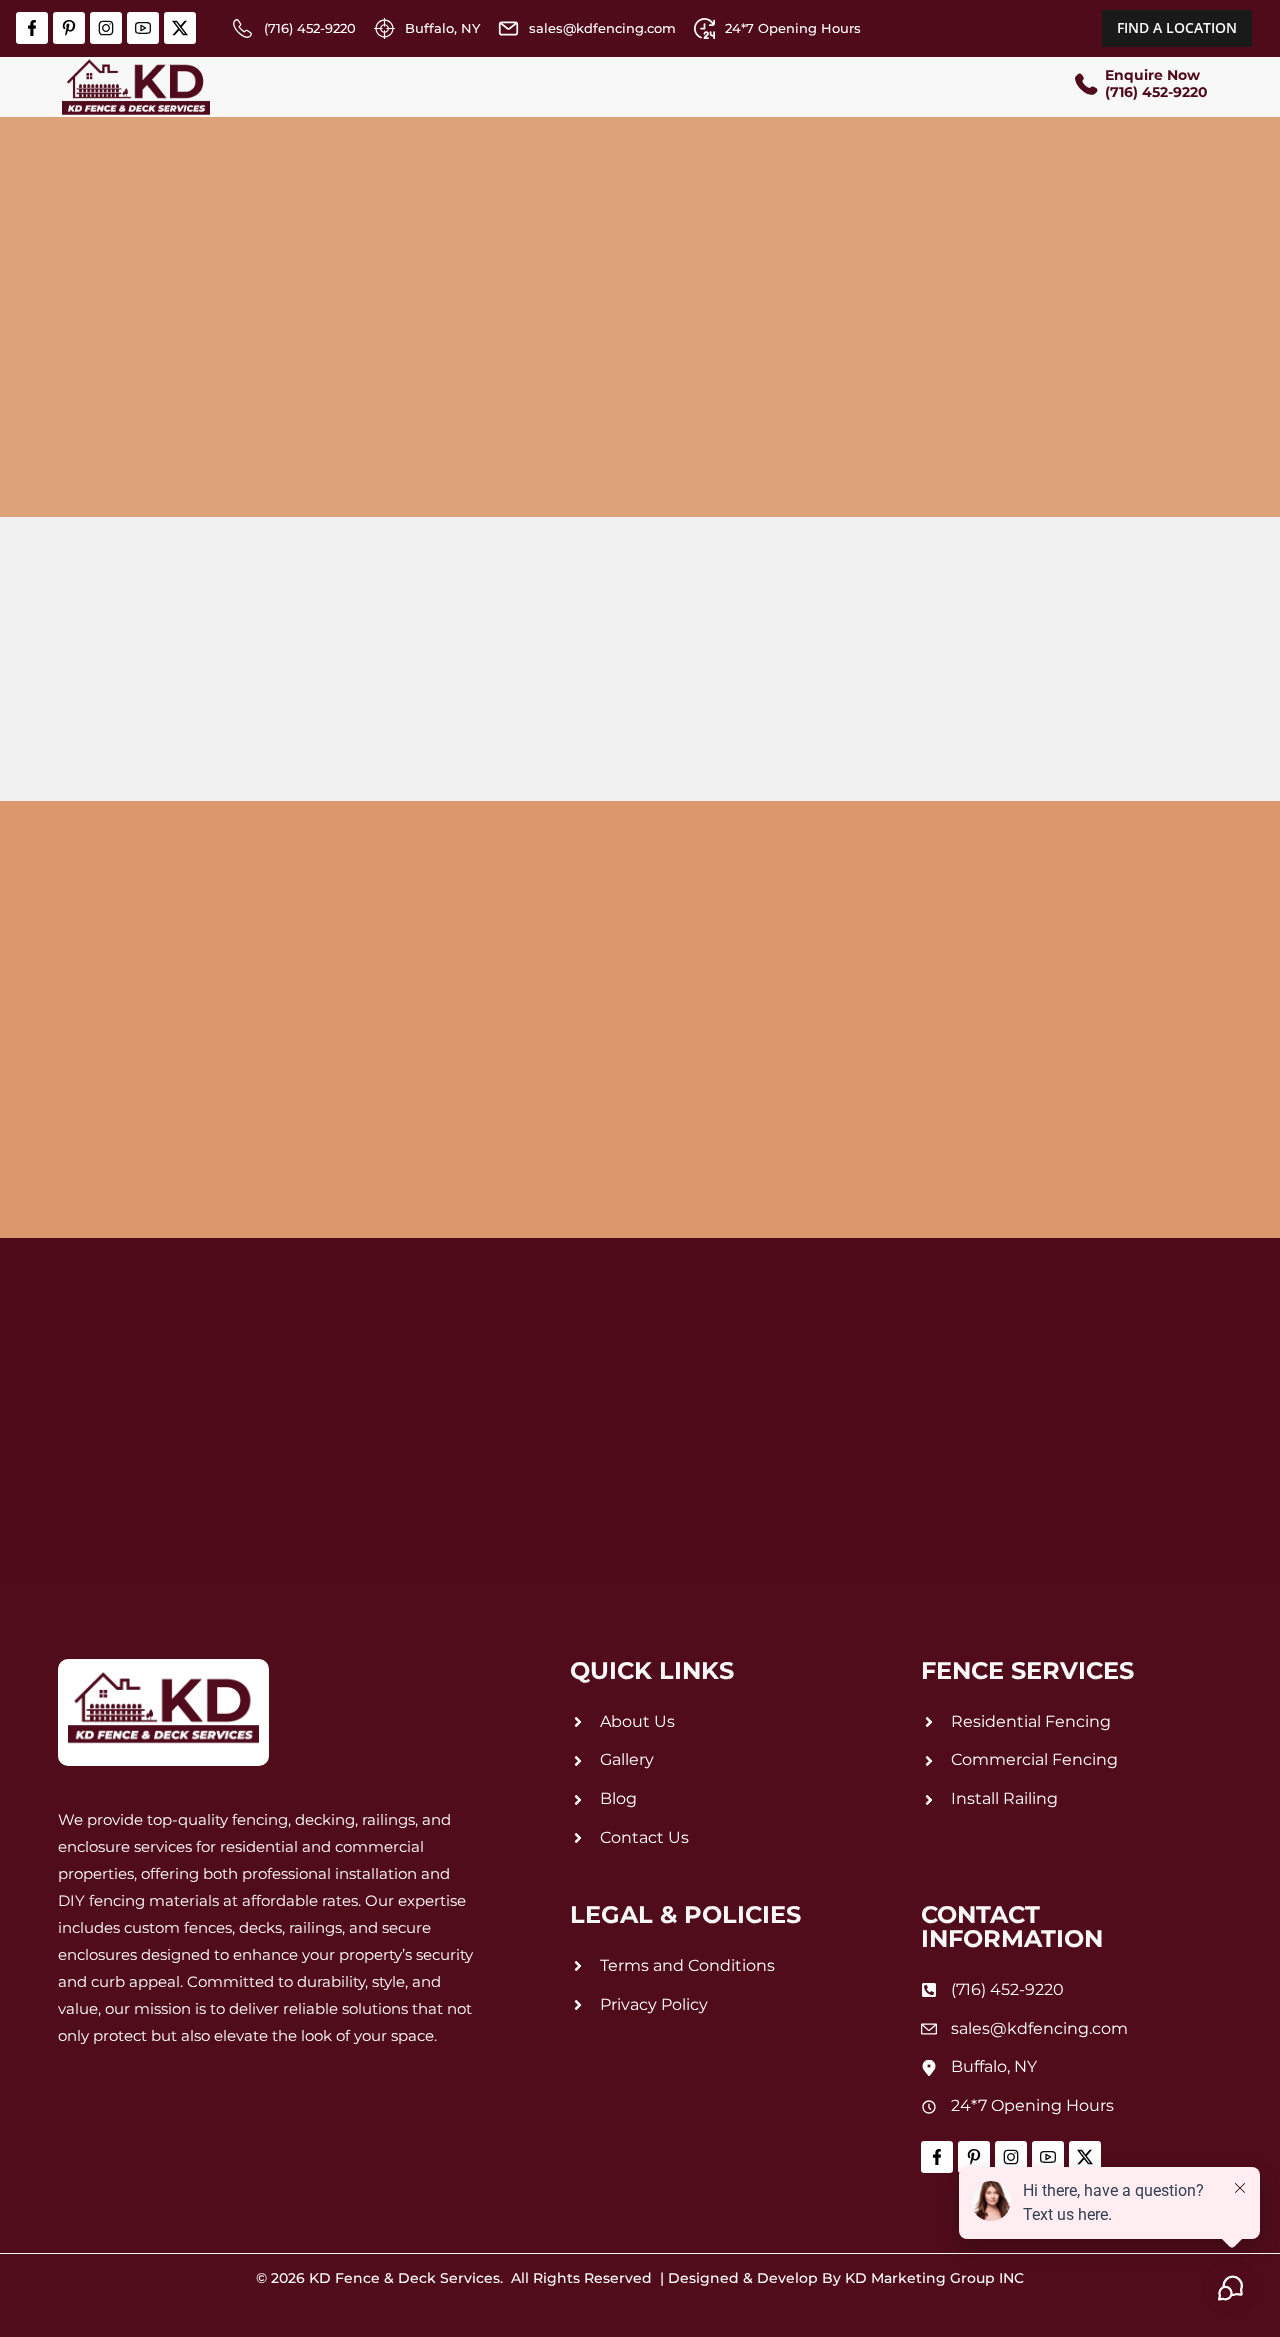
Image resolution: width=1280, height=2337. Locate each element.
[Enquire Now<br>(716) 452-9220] (1085, 86)
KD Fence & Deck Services (404, 2278)
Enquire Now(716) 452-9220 (1156, 83)
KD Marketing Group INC (934, 2278)
